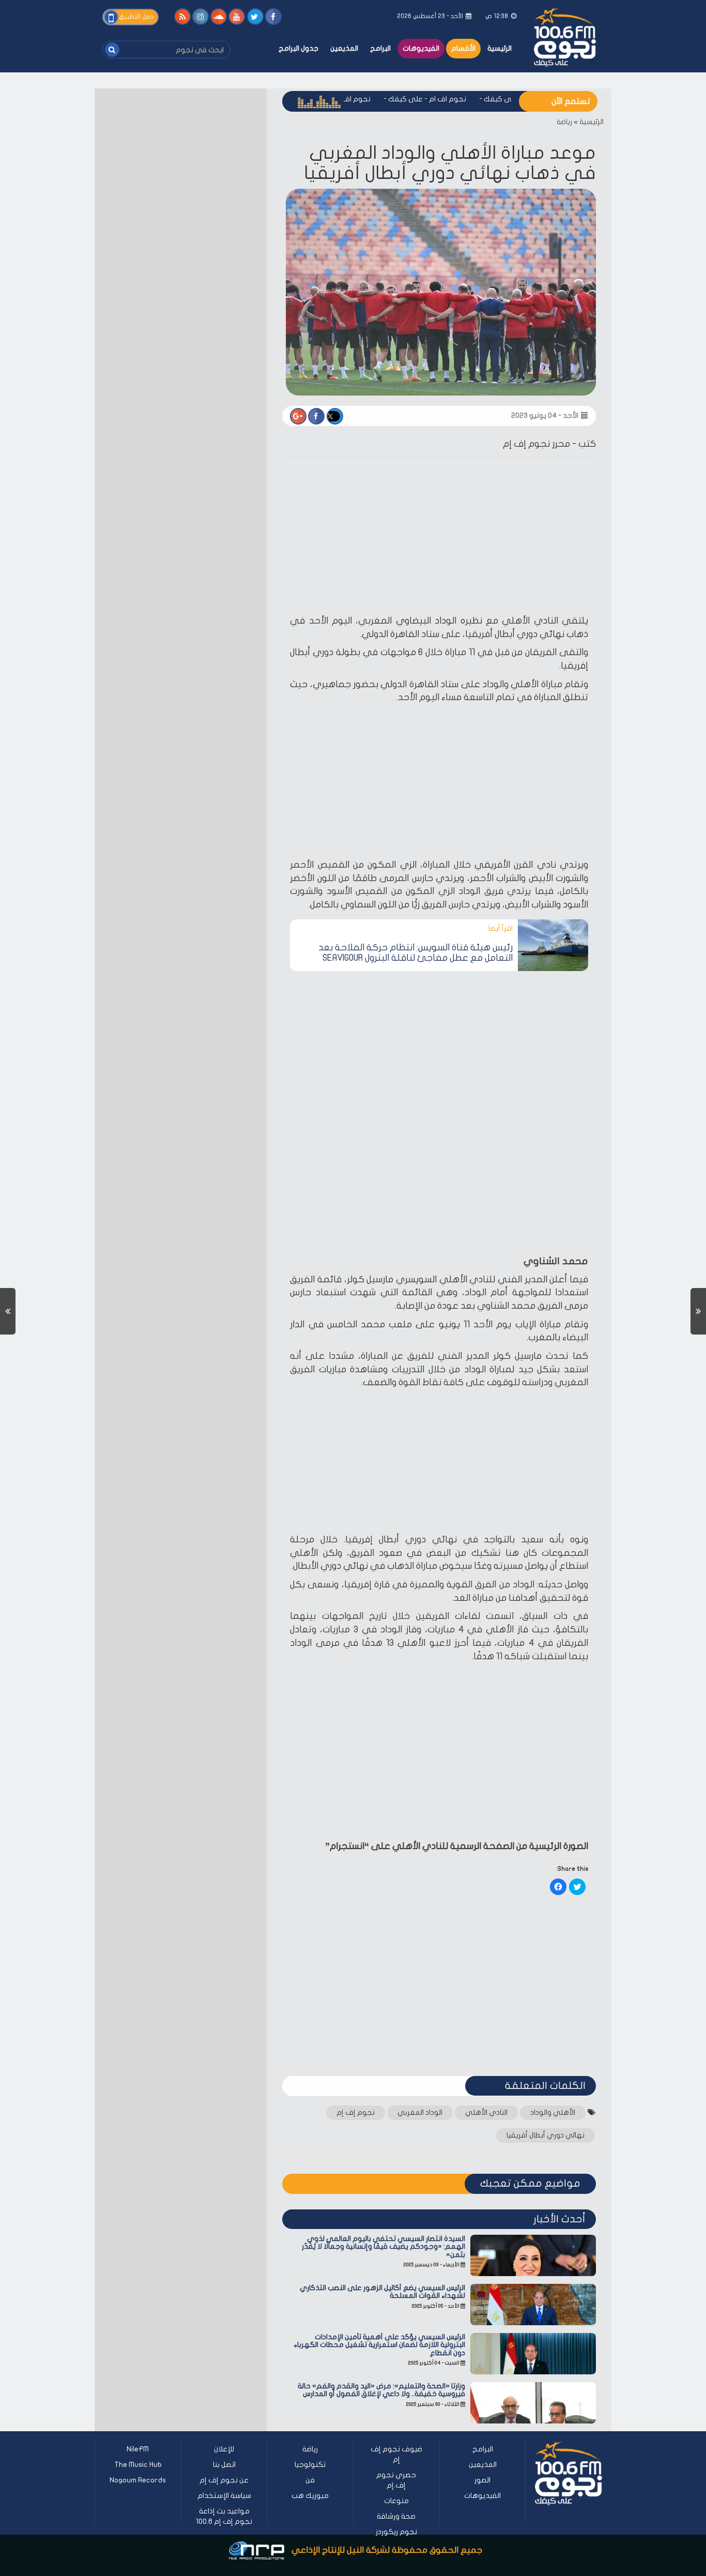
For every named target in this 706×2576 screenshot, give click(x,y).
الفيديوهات (421, 48)
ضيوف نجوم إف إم (396, 2454)
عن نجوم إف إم (224, 2480)
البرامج (380, 48)
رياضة (564, 122)
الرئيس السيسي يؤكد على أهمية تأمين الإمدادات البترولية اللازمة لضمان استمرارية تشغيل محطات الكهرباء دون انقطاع (379, 2345)
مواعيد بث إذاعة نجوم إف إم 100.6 (224, 2516)
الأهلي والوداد (553, 2112)
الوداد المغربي (420, 2112)
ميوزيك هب (310, 2496)
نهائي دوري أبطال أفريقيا (546, 2135)
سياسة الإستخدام (224, 2496)
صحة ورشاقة (396, 2516)
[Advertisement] (439, 538)
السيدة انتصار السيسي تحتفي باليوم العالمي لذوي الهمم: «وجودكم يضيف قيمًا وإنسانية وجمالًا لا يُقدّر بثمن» (383, 2247)
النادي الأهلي (486, 2112)
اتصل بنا (224, 2465)
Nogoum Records (138, 2480)
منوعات (396, 2501)
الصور (482, 2480)
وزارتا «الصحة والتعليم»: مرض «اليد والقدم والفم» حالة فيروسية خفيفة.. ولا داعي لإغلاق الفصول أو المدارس (381, 2390)
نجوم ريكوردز (396, 2532)
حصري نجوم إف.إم (396, 2480)
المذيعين (344, 48)
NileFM (138, 2449)
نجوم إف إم (356, 2112)
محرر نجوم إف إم (536, 444)
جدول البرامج (298, 48)
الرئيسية (500, 48)
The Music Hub (138, 2465)
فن (310, 2480)
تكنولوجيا (310, 2465)
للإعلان (224, 2449)
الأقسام (463, 48)
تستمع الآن (571, 101)
